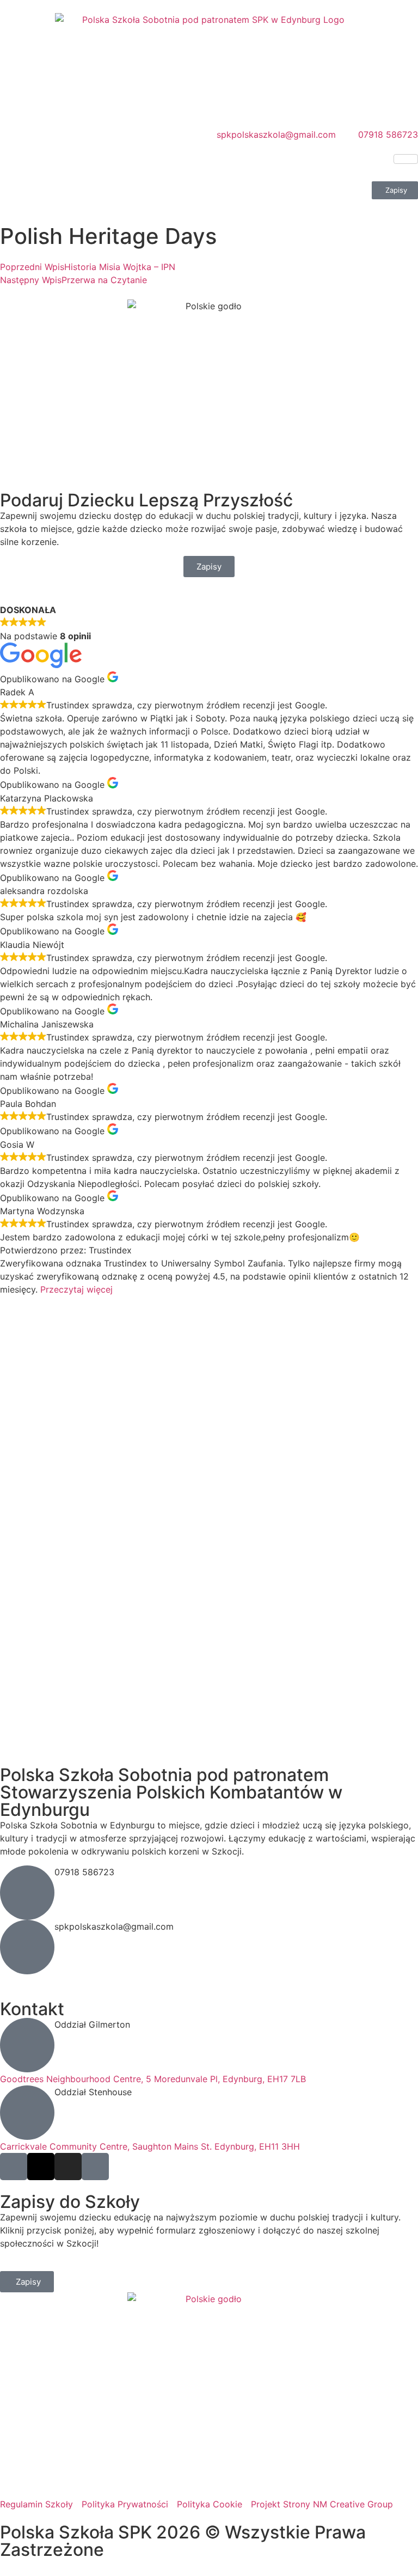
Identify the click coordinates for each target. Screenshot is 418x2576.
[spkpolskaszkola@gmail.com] (27, 1947)
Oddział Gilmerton (92, 2024)
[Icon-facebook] (14, 2167)
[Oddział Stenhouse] (27, 2113)
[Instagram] (68, 2167)
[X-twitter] (41, 2167)
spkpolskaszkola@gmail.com (114, 1926)
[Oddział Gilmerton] (27, 2045)
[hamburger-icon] (406, 159)
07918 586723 (84, 1872)
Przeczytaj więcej (76, 1289)
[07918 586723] (27, 1893)
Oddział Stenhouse (93, 2092)
